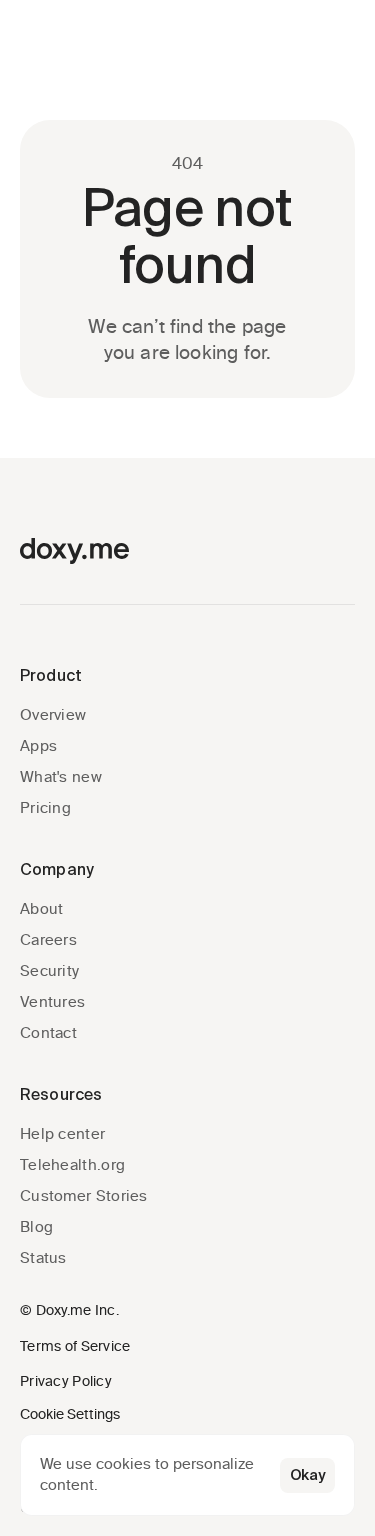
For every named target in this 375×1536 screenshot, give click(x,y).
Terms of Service (75, 1346)
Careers (48, 940)
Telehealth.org (72, 1165)
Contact (48, 1033)
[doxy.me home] (74, 551)
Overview (53, 715)
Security (49, 971)
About (42, 909)
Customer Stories (84, 1196)
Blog (36, 1227)
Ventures (52, 1002)
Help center (62, 1134)
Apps (38, 746)
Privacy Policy (66, 1381)
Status (43, 1258)
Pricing (45, 808)
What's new (61, 777)
